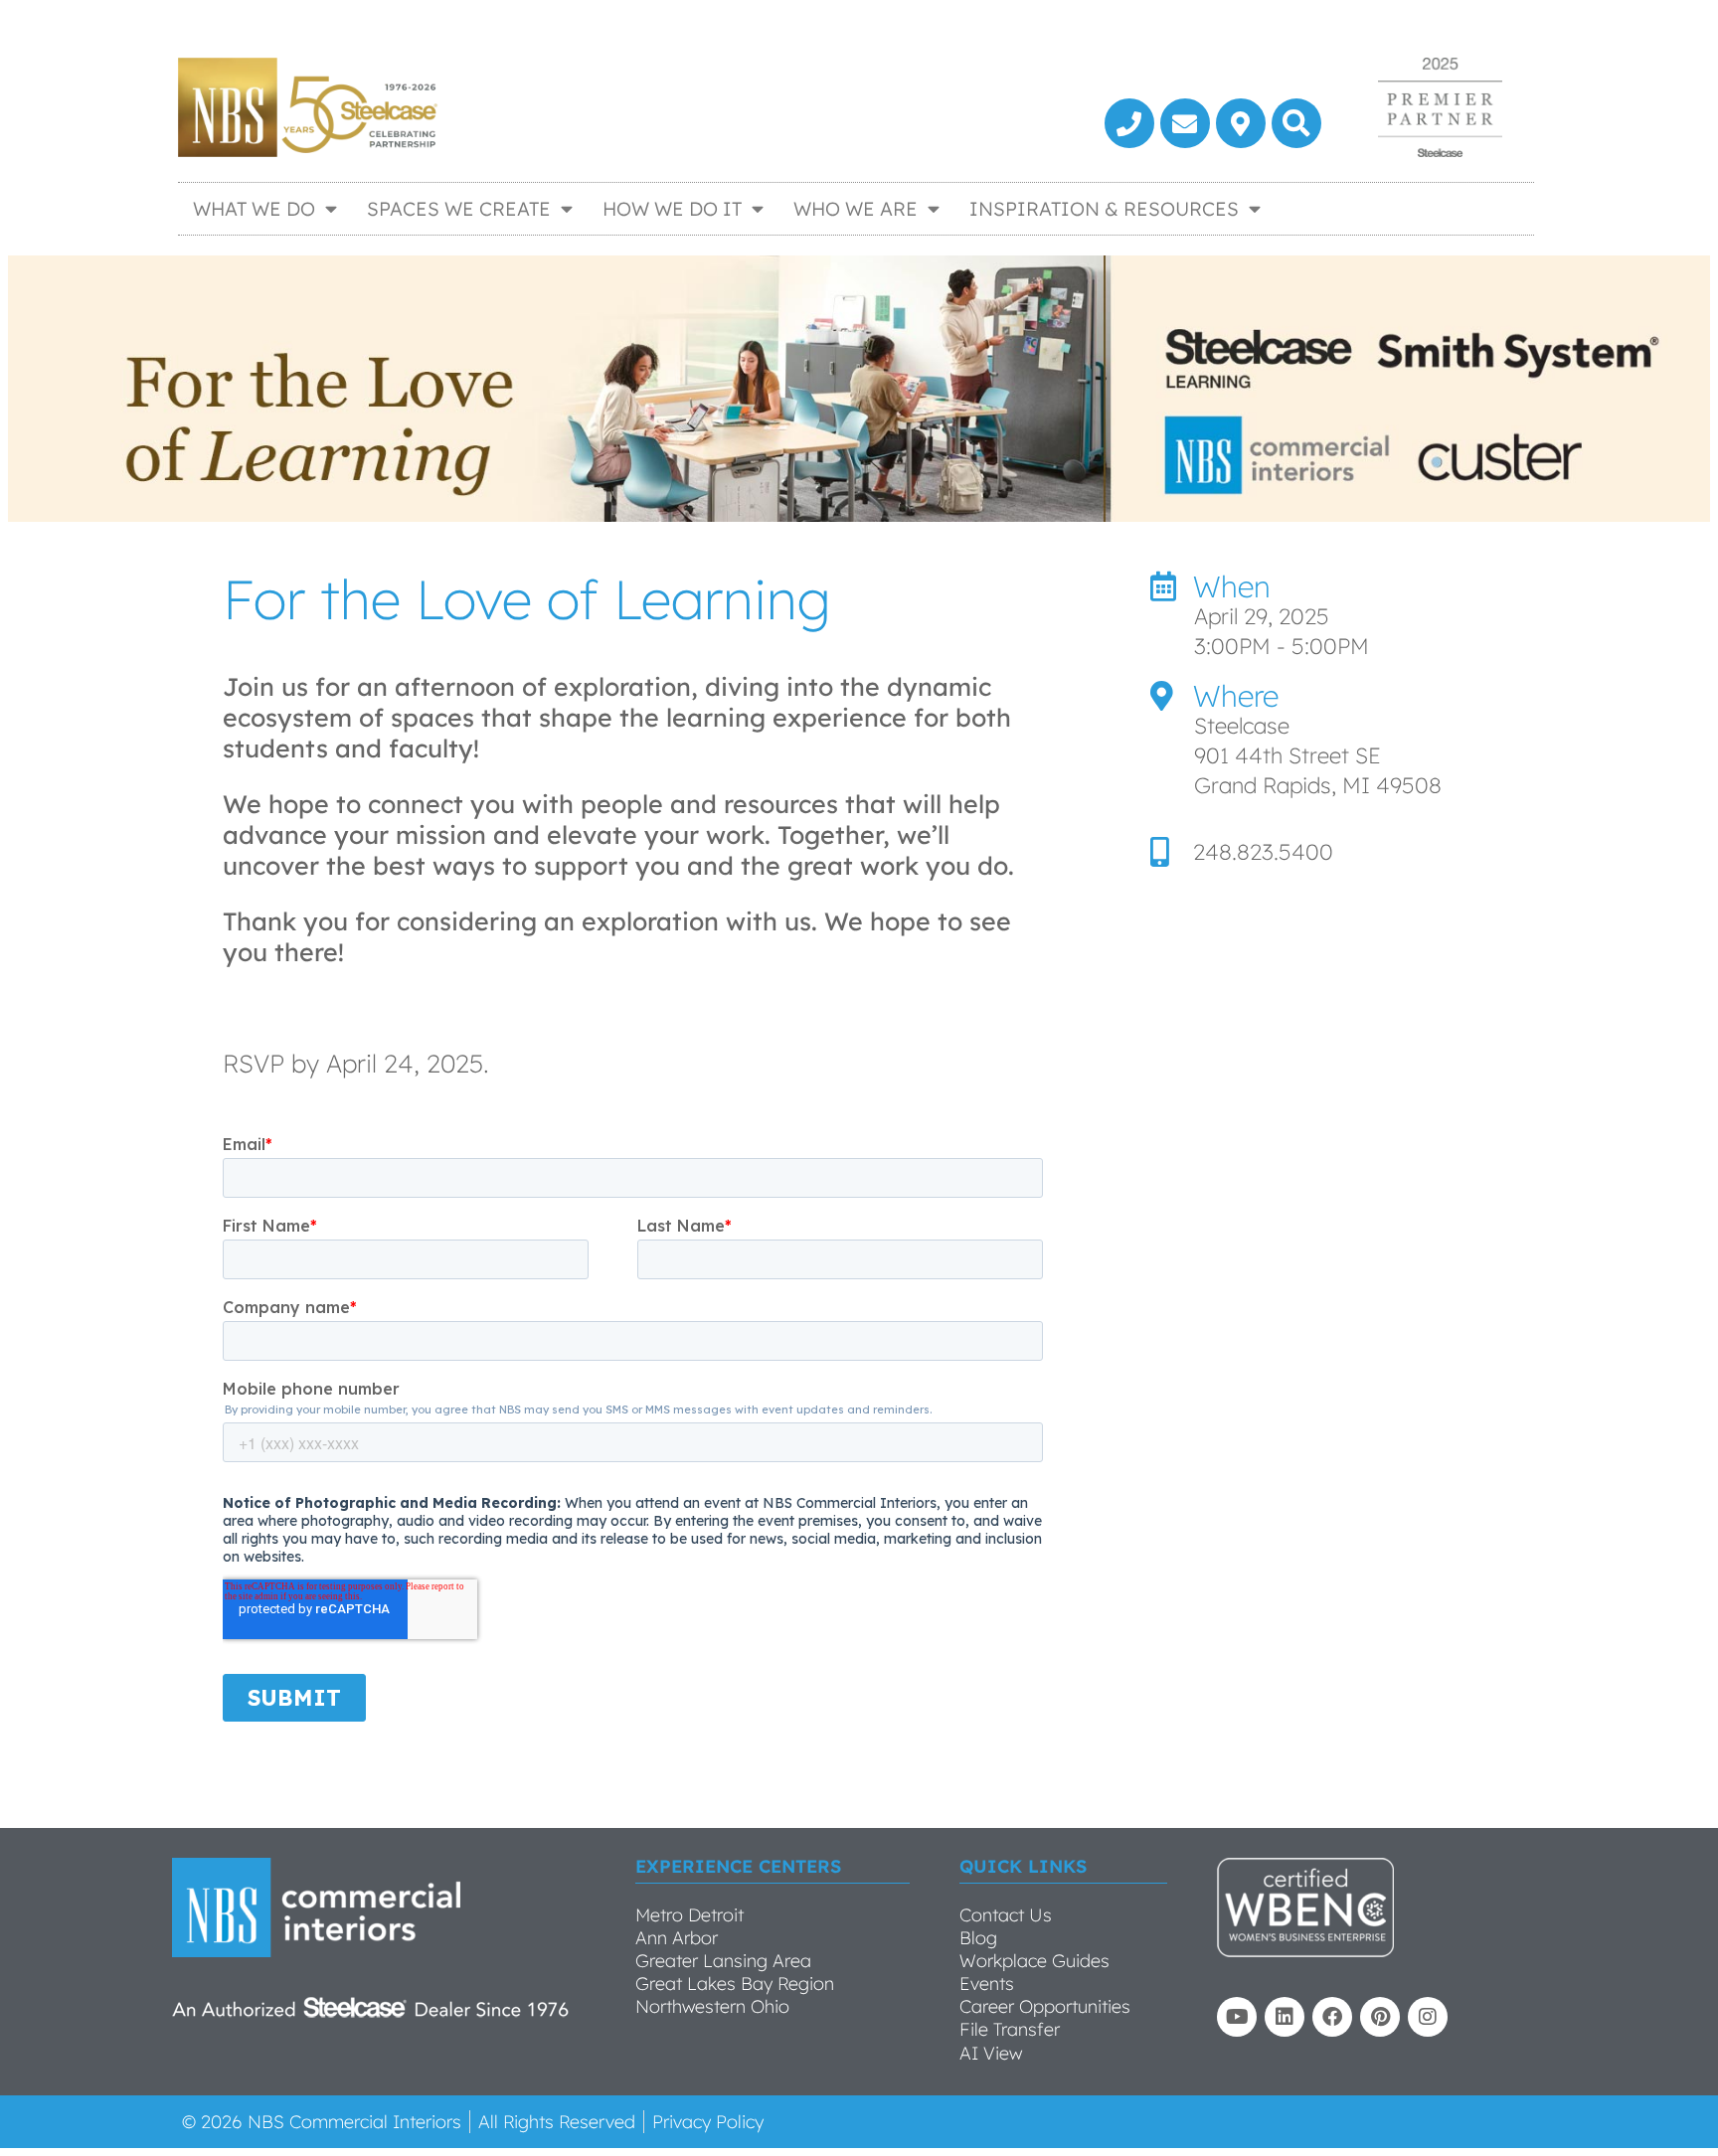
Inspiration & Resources (1104, 209)
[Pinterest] (1380, 2017)
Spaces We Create (459, 209)
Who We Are (856, 209)
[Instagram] (1428, 2017)
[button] (1296, 123)
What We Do (254, 209)
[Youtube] (1237, 2017)
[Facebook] (1332, 2017)
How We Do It (672, 209)
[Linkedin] (1285, 2017)
